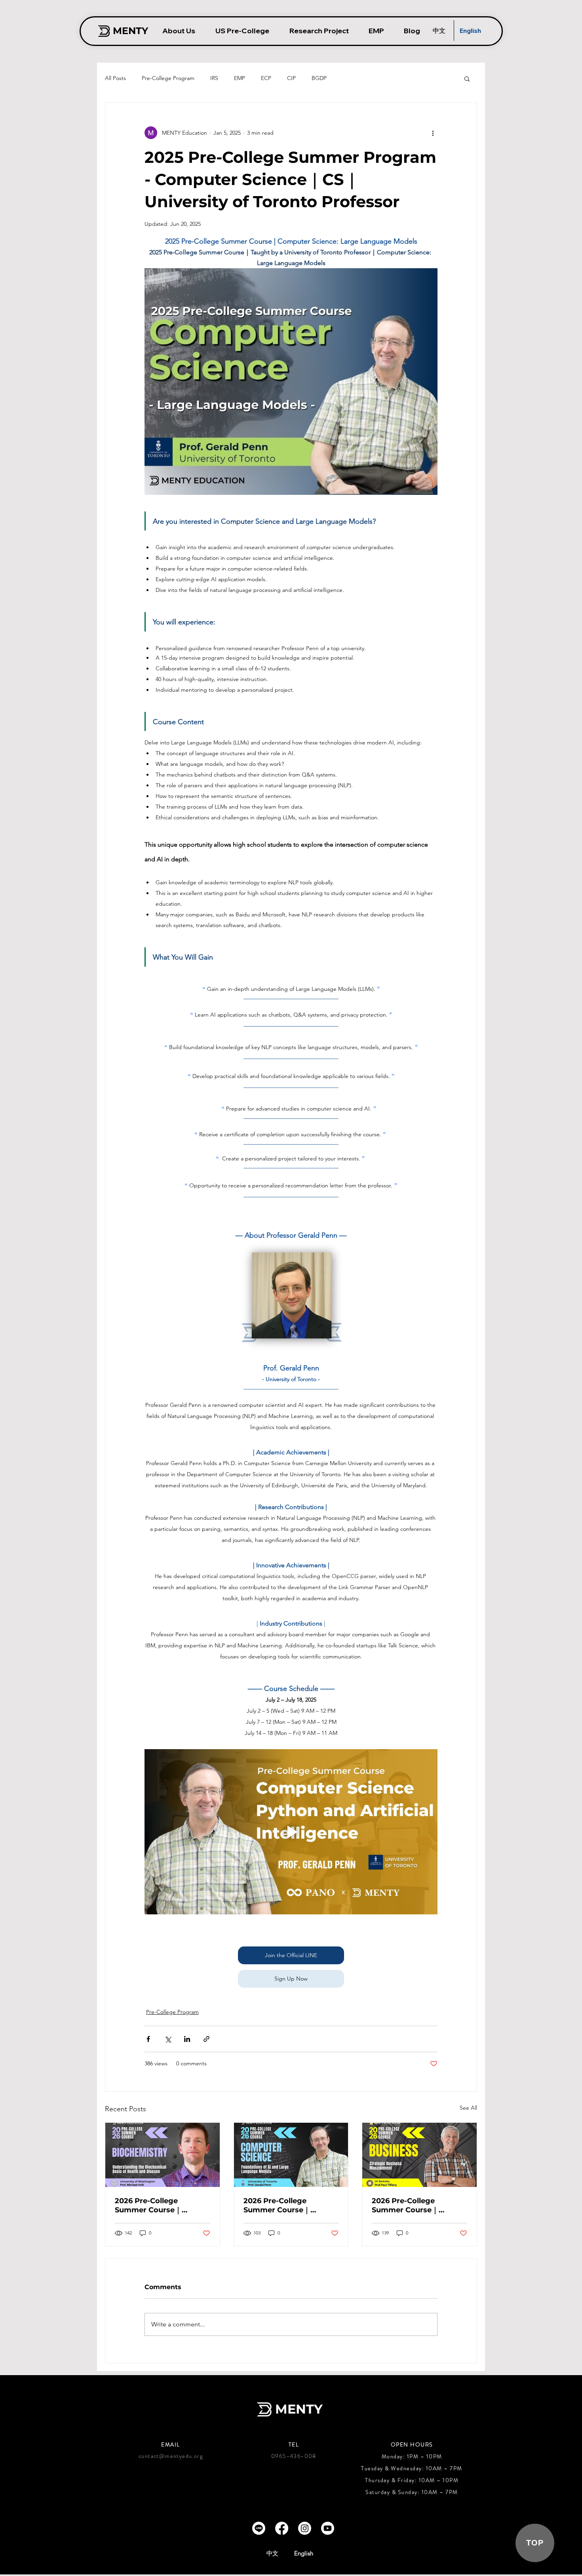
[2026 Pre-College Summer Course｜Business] (419, 2155)
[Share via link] (206, 2039)
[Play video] (291, 1832)
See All (468, 2108)
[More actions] (433, 133)
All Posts (115, 78)
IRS (214, 78)
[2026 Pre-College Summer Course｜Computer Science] (291, 2155)
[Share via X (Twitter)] (168, 2039)
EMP (240, 78)
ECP (266, 78)
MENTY (299, 2409)
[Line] (259, 2528)
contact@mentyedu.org (171, 2456)
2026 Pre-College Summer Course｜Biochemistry (148, 2206)
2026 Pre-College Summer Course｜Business (405, 2206)
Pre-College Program (168, 78)
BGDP (319, 78)
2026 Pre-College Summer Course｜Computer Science (278, 2206)
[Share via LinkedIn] (187, 2039)
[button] (467, 78)
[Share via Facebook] (148, 2039)
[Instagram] (305, 2528)
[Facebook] (282, 2528)
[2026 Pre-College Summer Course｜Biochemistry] (163, 2155)
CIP (291, 78)
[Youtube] (328, 2528)
